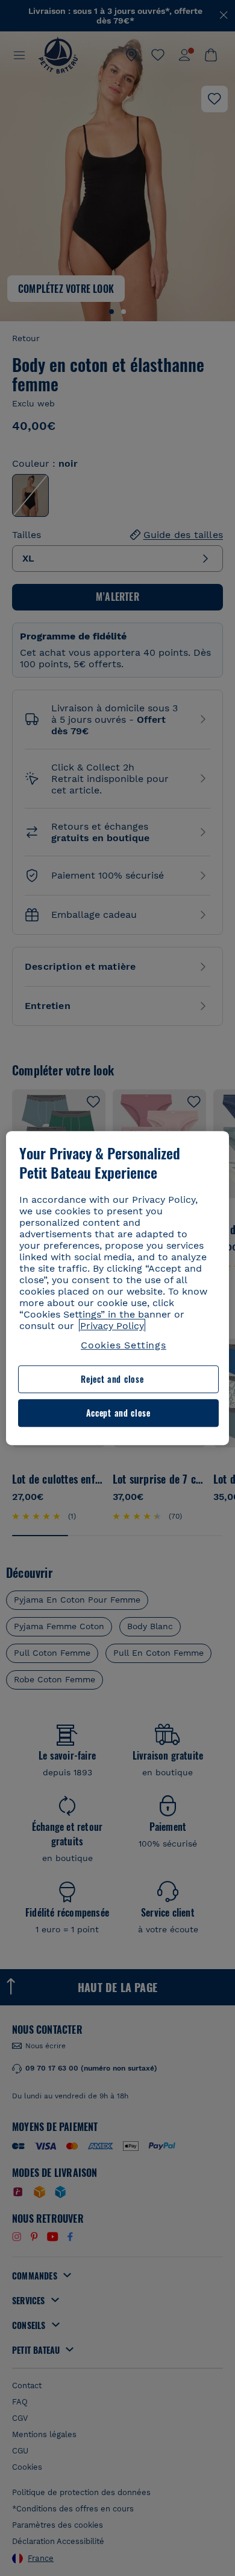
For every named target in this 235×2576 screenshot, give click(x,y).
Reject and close (112, 1379)
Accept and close (118, 1413)
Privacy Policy (112, 1326)
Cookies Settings (124, 1345)
